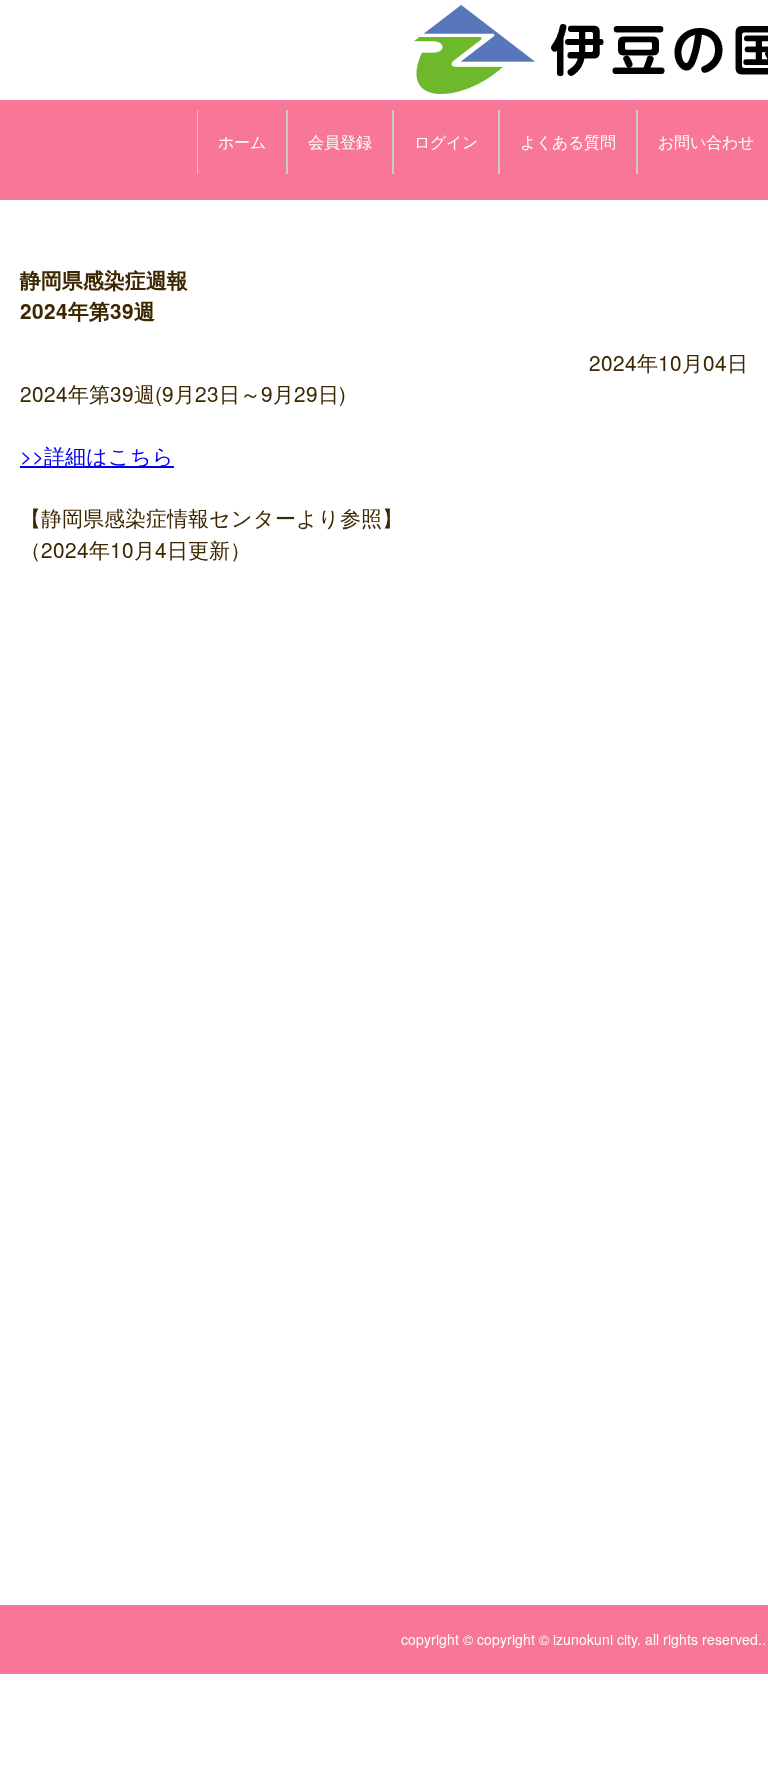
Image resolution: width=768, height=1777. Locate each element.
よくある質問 (568, 141)
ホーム (242, 141)
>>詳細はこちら (97, 455)
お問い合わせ (706, 141)
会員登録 (340, 141)
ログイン (446, 141)
